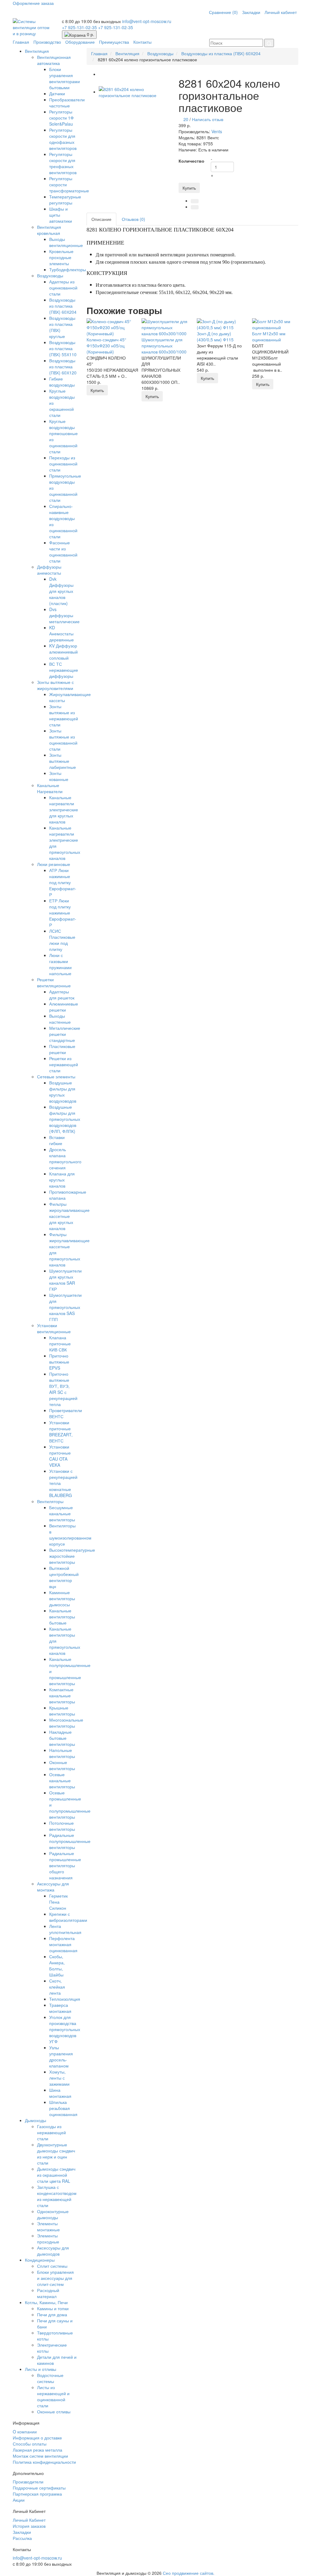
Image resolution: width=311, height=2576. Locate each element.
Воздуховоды (50, 276)
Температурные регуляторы (65, 200)
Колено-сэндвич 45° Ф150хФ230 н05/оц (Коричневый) (106, 346)
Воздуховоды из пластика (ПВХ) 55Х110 (63, 348)
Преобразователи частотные (67, 103)
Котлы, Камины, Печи (46, 2302)
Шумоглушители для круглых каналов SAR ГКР (65, 1280)
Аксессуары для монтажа (53, 1887)
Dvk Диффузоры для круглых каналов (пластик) (61, 591)
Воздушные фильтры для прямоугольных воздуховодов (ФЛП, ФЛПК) (65, 1119)
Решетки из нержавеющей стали (64, 1064)
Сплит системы (52, 2266)
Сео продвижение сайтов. (189, 2573)
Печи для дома (52, 2314)
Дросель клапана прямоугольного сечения (65, 1158)
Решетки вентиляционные (54, 982)
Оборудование (80, 42)
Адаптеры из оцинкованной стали (63, 288)
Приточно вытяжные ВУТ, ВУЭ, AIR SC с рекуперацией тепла (63, 1389)
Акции (19, 2500)
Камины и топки (53, 2308)
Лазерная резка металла (38, 2450)
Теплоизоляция (65, 1999)
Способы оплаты (30, 2444)
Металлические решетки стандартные (65, 1034)
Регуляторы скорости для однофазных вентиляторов (63, 139)
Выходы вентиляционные (66, 242)
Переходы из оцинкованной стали (63, 464)
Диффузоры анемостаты (49, 570)
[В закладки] (195, 201)
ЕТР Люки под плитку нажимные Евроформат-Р (63, 913)
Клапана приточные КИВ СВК (60, 1344)
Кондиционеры (40, 2260)
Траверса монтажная (60, 2008)
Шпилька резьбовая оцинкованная (63, 2108)
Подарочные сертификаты (39, 2488)
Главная (21, 42)
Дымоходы (36, 2120)
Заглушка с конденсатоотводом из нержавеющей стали (57, 2196)
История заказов (29, 2526)
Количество (191, 161)
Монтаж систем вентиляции (40, 2456)
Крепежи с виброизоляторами (68, 1917)
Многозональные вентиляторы (66, 1723)
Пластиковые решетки (62, 1049)
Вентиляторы (50, 1501)
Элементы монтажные (48, 2226)
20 (186, 119)
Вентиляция (37, 51)
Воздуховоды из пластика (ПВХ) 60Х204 (63, 306)
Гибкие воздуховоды (62, 382)
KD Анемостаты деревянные (62, 634)
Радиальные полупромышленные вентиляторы (70, 1841)
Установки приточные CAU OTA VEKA (60, 1456)
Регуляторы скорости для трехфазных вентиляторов (63, 163)
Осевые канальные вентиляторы (62, 1780)
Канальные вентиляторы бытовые (62, 1617)
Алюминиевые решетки (64, 1007)
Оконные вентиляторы (62, 1765)
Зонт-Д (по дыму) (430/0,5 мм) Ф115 (215, 336)
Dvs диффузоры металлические (64, 615)
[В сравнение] (195, 207)
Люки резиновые (54, 864)
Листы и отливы (41, 2369)
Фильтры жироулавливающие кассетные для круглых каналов (69, 1216)
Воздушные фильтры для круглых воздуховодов (63, 1092)
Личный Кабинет (29, 2520)
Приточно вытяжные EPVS (59, 1362)
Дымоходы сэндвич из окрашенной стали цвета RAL (56, 2175)
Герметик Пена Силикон (58, 1902)
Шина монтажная (60, 2093)
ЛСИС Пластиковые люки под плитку (62, 940)
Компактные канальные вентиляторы (62, 1695)
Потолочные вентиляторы (62, 1826)
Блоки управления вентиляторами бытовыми (65, 78)
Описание (101, 219)
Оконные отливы (54, 2412)
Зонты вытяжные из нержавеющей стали (64, 715)
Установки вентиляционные (54, 1328)
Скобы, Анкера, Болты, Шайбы (57, 1966)
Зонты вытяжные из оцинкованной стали (63, 740)
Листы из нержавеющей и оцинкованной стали (53, 2396)
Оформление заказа (33, 3)
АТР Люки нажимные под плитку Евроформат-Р (63, 882)
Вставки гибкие (57, 1140)
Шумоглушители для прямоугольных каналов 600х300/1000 (164, 346)
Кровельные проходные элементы (61, 257)
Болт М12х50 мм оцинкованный (269, 336)
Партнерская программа (37, 2494)
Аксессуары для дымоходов (53, 2251)
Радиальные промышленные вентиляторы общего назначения (65, 1865)
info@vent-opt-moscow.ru (147, 21)
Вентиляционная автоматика (54, 60)
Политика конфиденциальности (44, 2462)
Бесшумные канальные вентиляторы (62, 1513)
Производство (47, 42)
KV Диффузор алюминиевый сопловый (63, 652)
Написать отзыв (208, 119)
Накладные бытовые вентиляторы (62, 1738)
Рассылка (22, 2538)
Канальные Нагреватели (50, 788)
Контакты (142, 42)
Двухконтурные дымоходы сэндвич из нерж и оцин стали (56, 2154)
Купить (189, 188)
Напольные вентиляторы (62, 1753)
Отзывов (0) (133, 219)
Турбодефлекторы (68, 269)
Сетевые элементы (56, 1077)
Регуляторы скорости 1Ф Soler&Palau (62, 118)
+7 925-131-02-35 (80, 27)
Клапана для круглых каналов (62, 1180)
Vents (217, 131)
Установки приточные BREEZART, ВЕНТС (61, 1432)
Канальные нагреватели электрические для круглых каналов (64, 810)
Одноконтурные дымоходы (53, 2214)
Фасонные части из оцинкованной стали (63, 552)
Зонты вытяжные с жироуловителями (55, 685)
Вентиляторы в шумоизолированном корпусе (70, 1535)
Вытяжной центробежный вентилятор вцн (64, 1577)
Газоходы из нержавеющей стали (51, 2132)
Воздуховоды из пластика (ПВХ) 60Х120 (63, 367)
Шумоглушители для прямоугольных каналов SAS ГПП (65, 1307)
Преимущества (114, 42)
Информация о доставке (37, 2438)
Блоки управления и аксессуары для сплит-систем (55, 2278)
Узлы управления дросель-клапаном (61, 2057)
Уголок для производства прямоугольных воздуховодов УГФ (65, 2029)
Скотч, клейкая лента (57, 1987)
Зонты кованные (59, 776)
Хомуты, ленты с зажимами (59, 2078)
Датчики (57, 93)
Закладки (251, 12)
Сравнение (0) (223, 12)
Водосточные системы (50, 2378)
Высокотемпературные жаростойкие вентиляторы (72, 1556)
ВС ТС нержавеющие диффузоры (64, 670)
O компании (25, 2432)
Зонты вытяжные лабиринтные (63, 761)
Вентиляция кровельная (49, 230)
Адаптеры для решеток (62, 995)
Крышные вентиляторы (62, 1711)
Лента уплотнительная (65, 1929)
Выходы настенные (60, 1019)
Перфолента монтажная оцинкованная (63, 1944)
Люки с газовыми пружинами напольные (60, 964)
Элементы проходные (48, 2239)
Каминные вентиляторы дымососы (62, 1598)
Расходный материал (48, 2293)
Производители (28, 2482)
